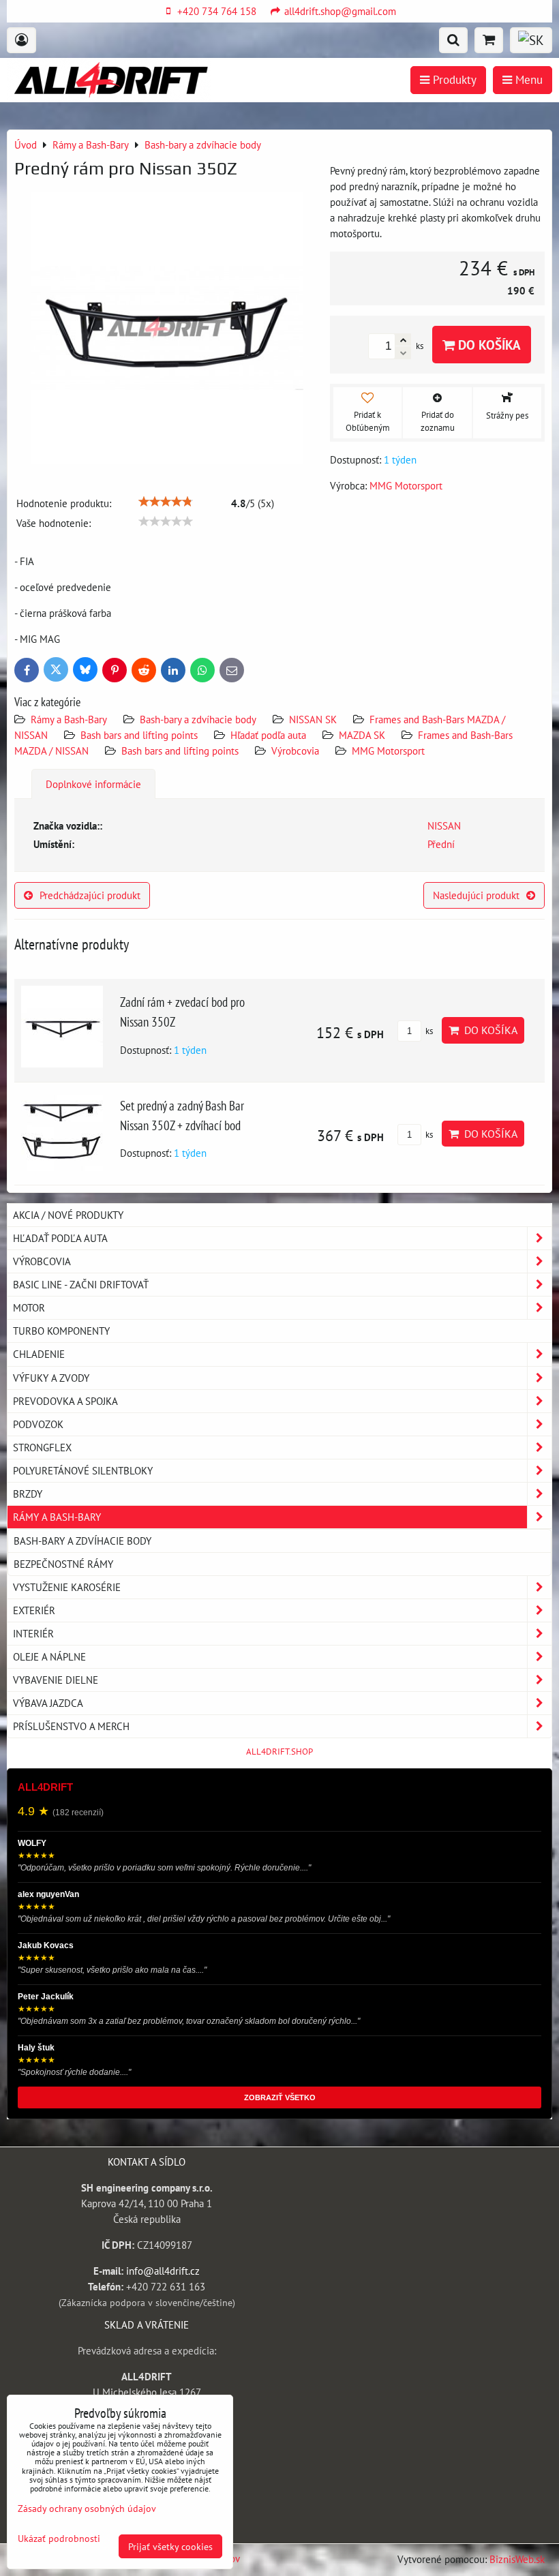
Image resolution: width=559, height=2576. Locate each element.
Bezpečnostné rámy (63, 1564)
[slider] (166, 502)
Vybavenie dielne (56, 1680)
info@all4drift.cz (163, 2271)
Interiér (33, 1633)
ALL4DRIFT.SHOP (279, 1752)
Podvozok (38, 1424)
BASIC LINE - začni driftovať (81, 1284)
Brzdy (28, 1494)
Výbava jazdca (48, 1703)
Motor (29, 1307)
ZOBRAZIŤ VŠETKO (280, 2097)
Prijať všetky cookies (170, 2546)
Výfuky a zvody (51, 1378)
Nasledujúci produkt (476, 895)
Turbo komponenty (61, 1331)
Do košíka (488, 345)
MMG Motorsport (388, 751)
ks (428, 1031)
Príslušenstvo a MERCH (71, 1726)
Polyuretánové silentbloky (83, 1470)
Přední (441, 844)
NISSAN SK (313, 719)
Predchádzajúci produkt (90, 895)
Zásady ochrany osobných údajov (87, 2508)
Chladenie (39, 1354)
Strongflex (42, 1447)
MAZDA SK (362, 735)
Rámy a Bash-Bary (69, 719)
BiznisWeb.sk (517, 2559)
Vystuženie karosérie (67, 1587)
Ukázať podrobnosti (59, 2539)
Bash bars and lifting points (139, 735)
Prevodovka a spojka (65, 1401)
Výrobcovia (295, 751)
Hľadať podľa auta (268, 735)
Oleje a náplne (49, 1656)
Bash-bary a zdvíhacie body (198, 719)
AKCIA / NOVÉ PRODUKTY (68, 1215)
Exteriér (34, 1610)
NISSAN (444, 825)
